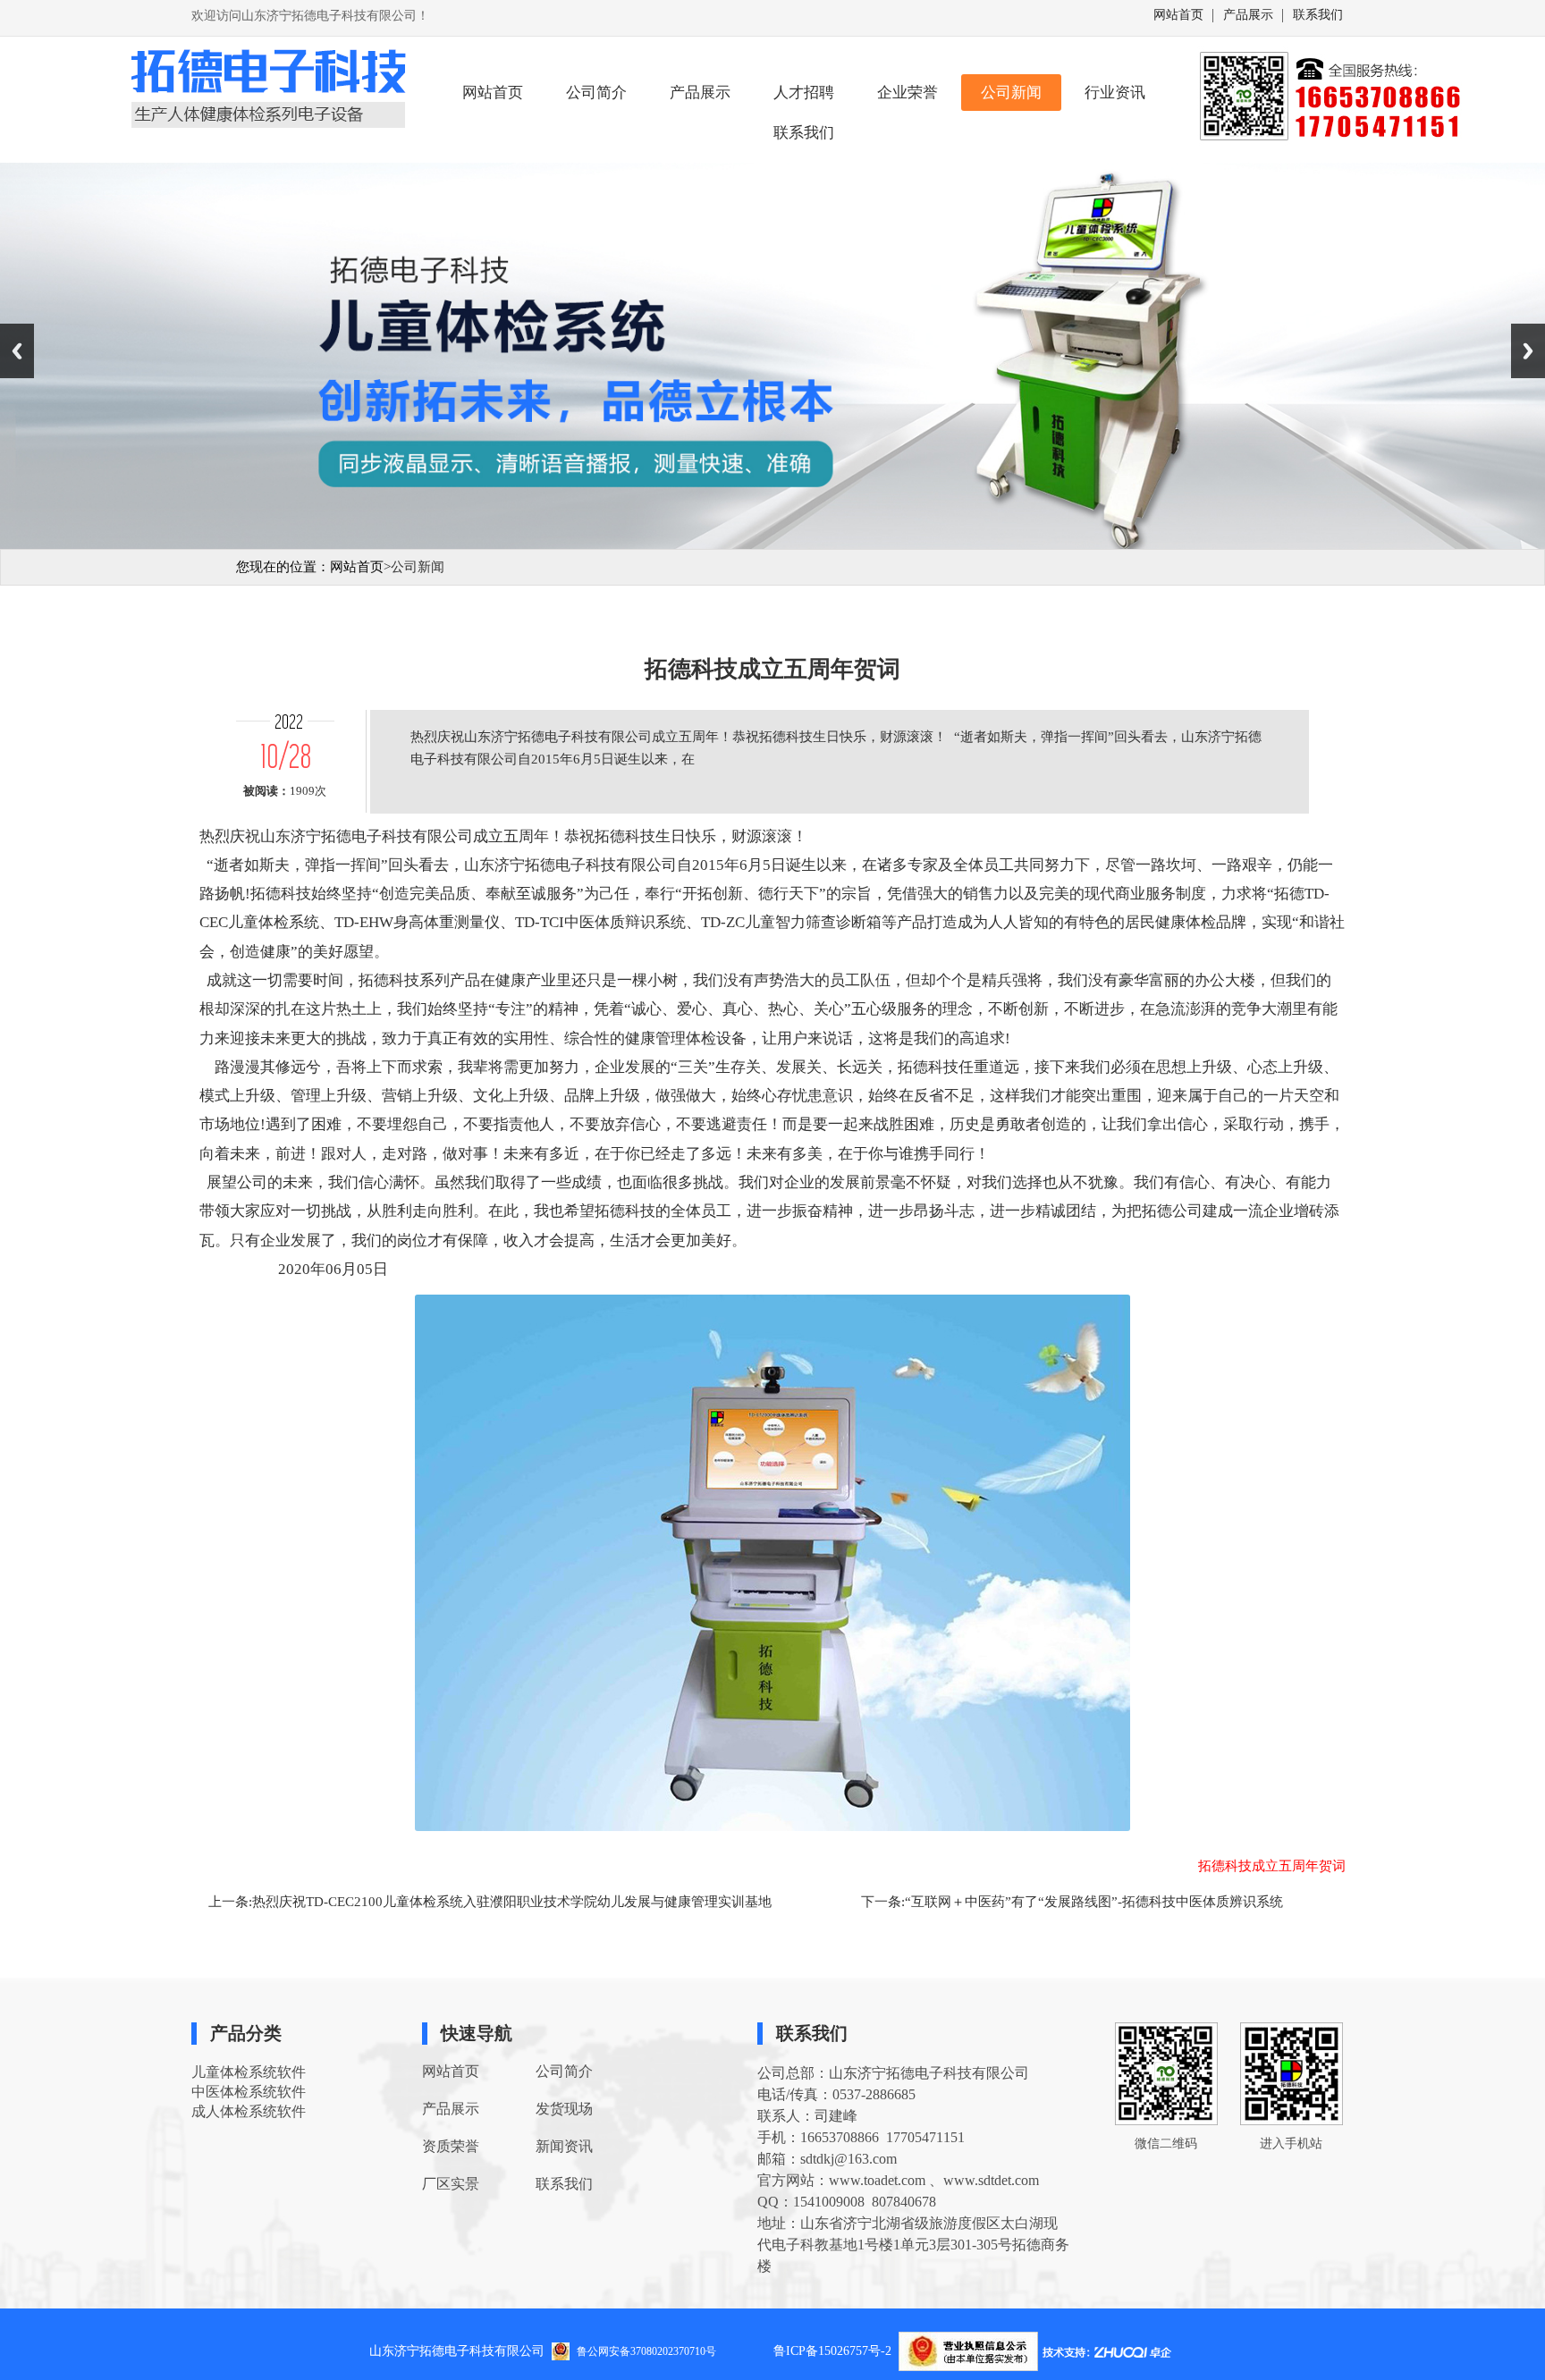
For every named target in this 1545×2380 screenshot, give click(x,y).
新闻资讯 (564, 2146)
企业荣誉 (908, 93)
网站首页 (1178, 15)
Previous (17, 351)
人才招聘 (804, 93)
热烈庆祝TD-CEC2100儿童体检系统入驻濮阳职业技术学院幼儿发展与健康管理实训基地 (512, 1902)
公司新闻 (1011, 93)
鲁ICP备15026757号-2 (836, 2351)
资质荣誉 (451, 2146)
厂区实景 (451, 2184)
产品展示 (1248, 15)
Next (1528, 351)
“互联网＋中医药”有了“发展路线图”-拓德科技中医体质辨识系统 (1094, 1902)
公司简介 (596, 93)
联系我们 (1318, 15)
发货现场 (564, 2109)
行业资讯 (1115, 93)
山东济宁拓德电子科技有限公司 (457, 2351)
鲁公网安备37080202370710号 (646, 2350)
